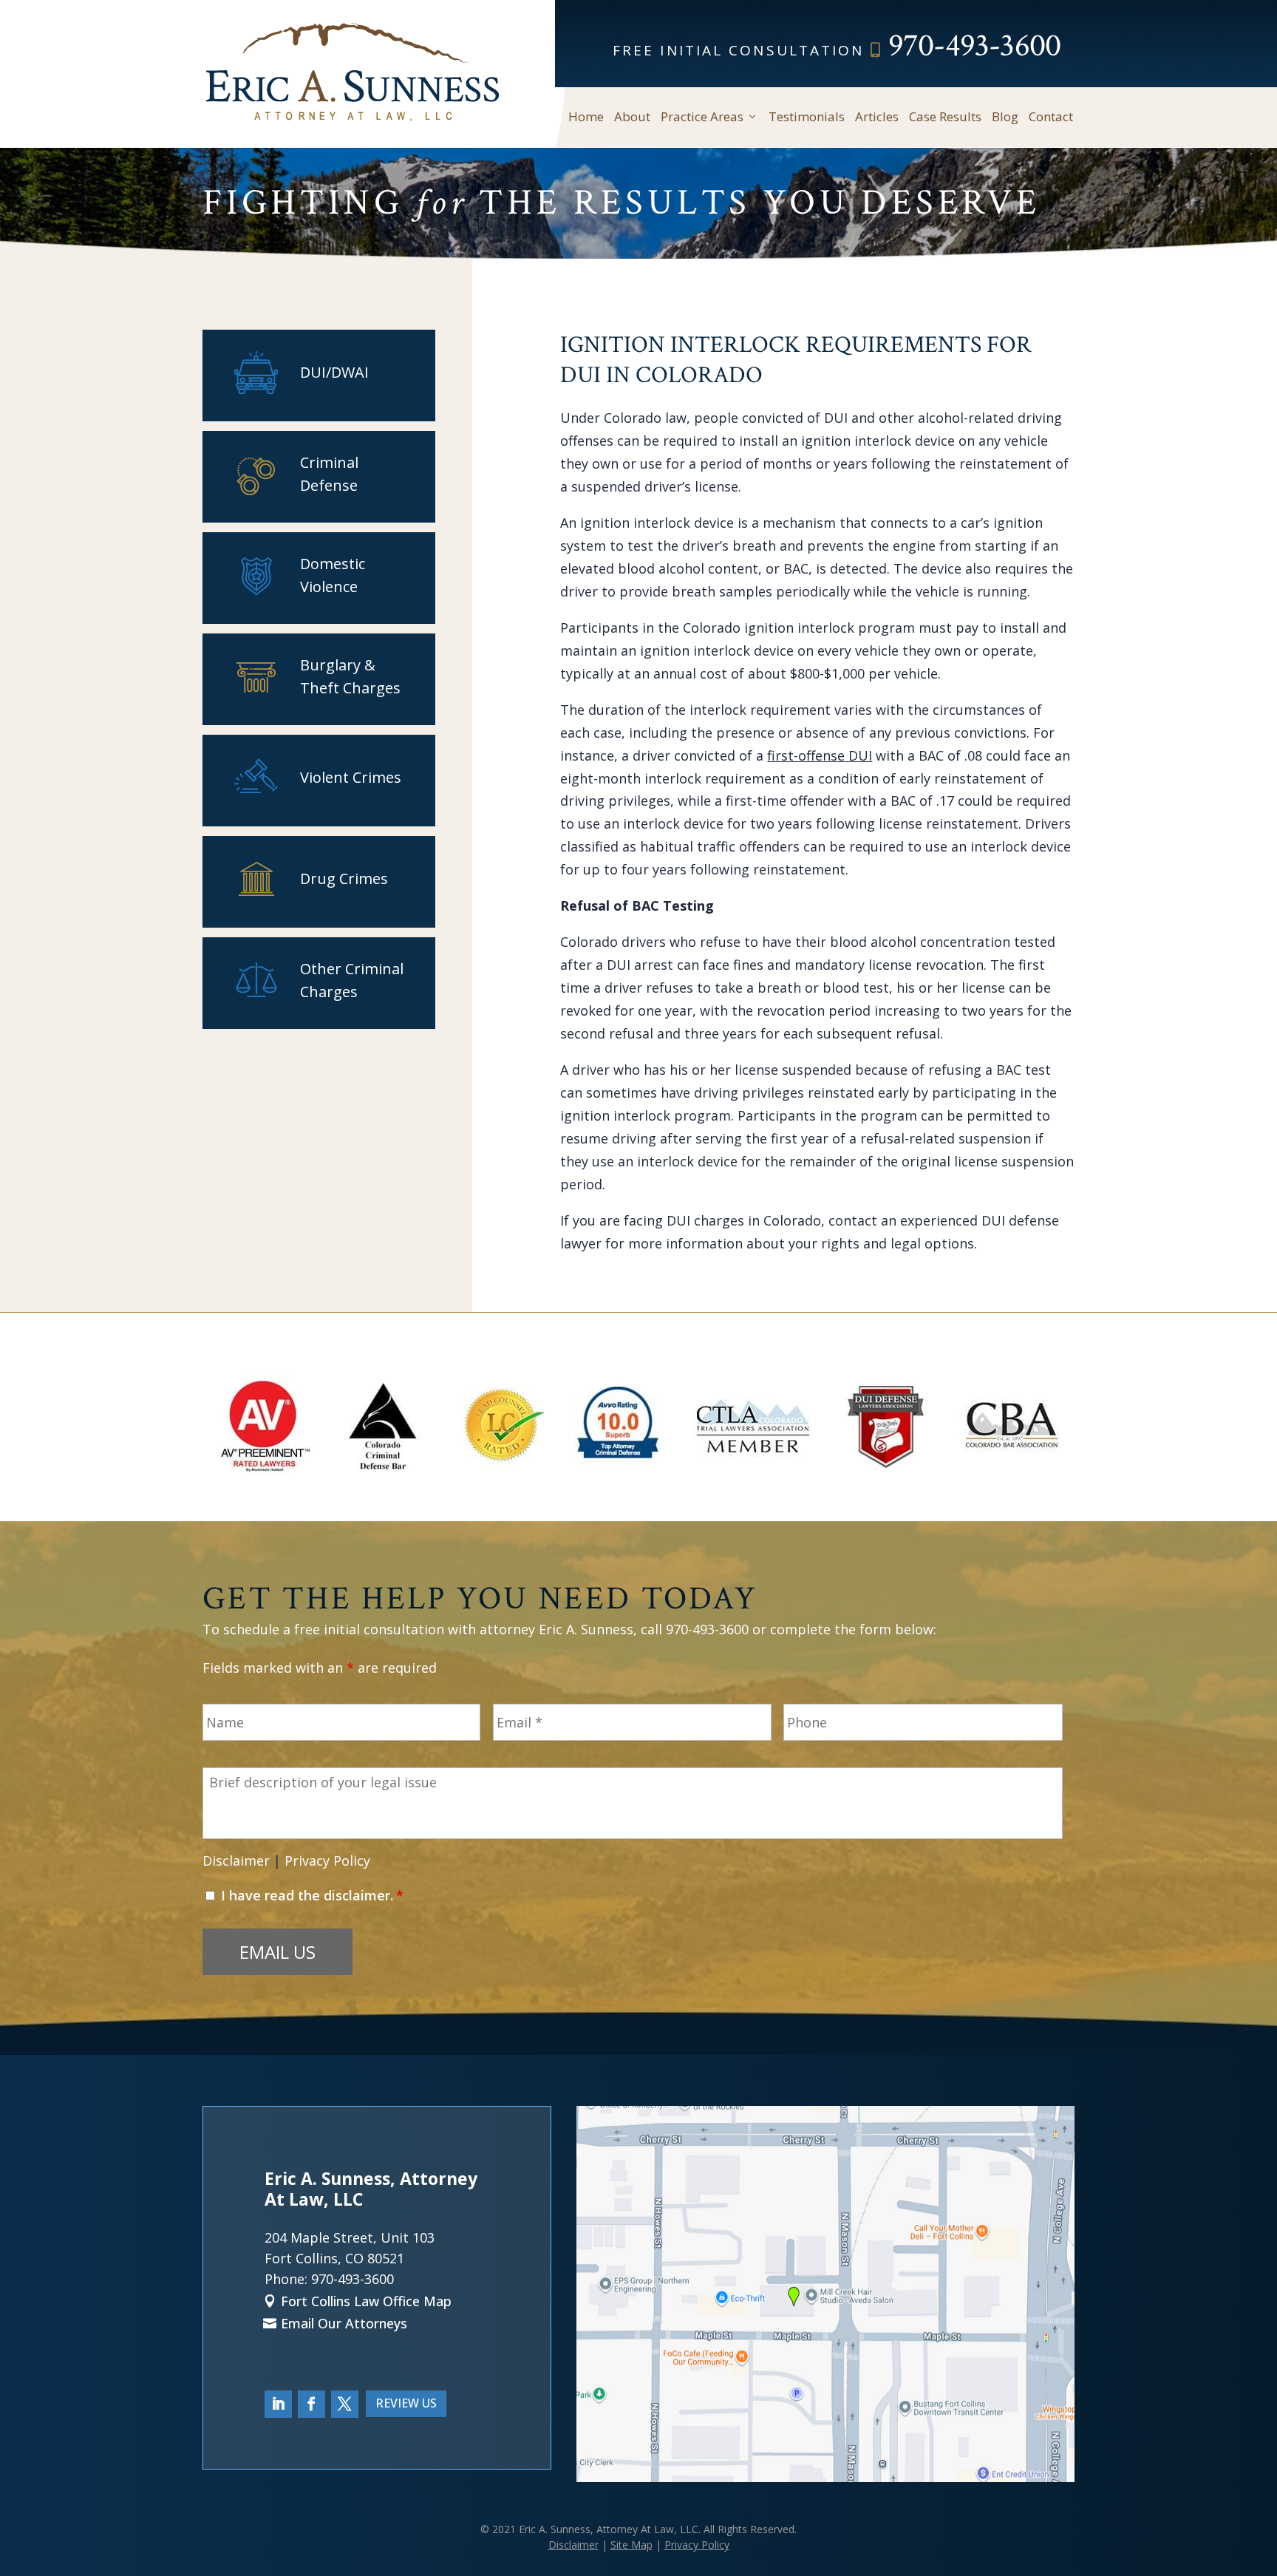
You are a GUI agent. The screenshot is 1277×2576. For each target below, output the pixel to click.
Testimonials (807, 117)
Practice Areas (702, 117)
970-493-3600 (974, 45)
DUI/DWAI (334, 372)
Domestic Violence (333, 575)
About (632, 117)
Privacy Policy (327, 1860)
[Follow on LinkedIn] (278, 2404)
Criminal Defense (329, 474)
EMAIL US (277, 1952)
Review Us (406, 2403)
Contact (1051, 117)
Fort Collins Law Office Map (366, 2301)
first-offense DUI (820, 755)
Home (586, 117)
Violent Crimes (351, 777)
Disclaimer (236, 1860)
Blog (1005, 117)
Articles (877, 117)
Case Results (945, 117)
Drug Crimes (344, 879)
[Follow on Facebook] (311, 2404)
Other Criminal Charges (352, 980)
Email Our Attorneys (344, 2323)
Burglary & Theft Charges (350, 676)
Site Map (631, 2545)
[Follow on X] (345, 2404)
